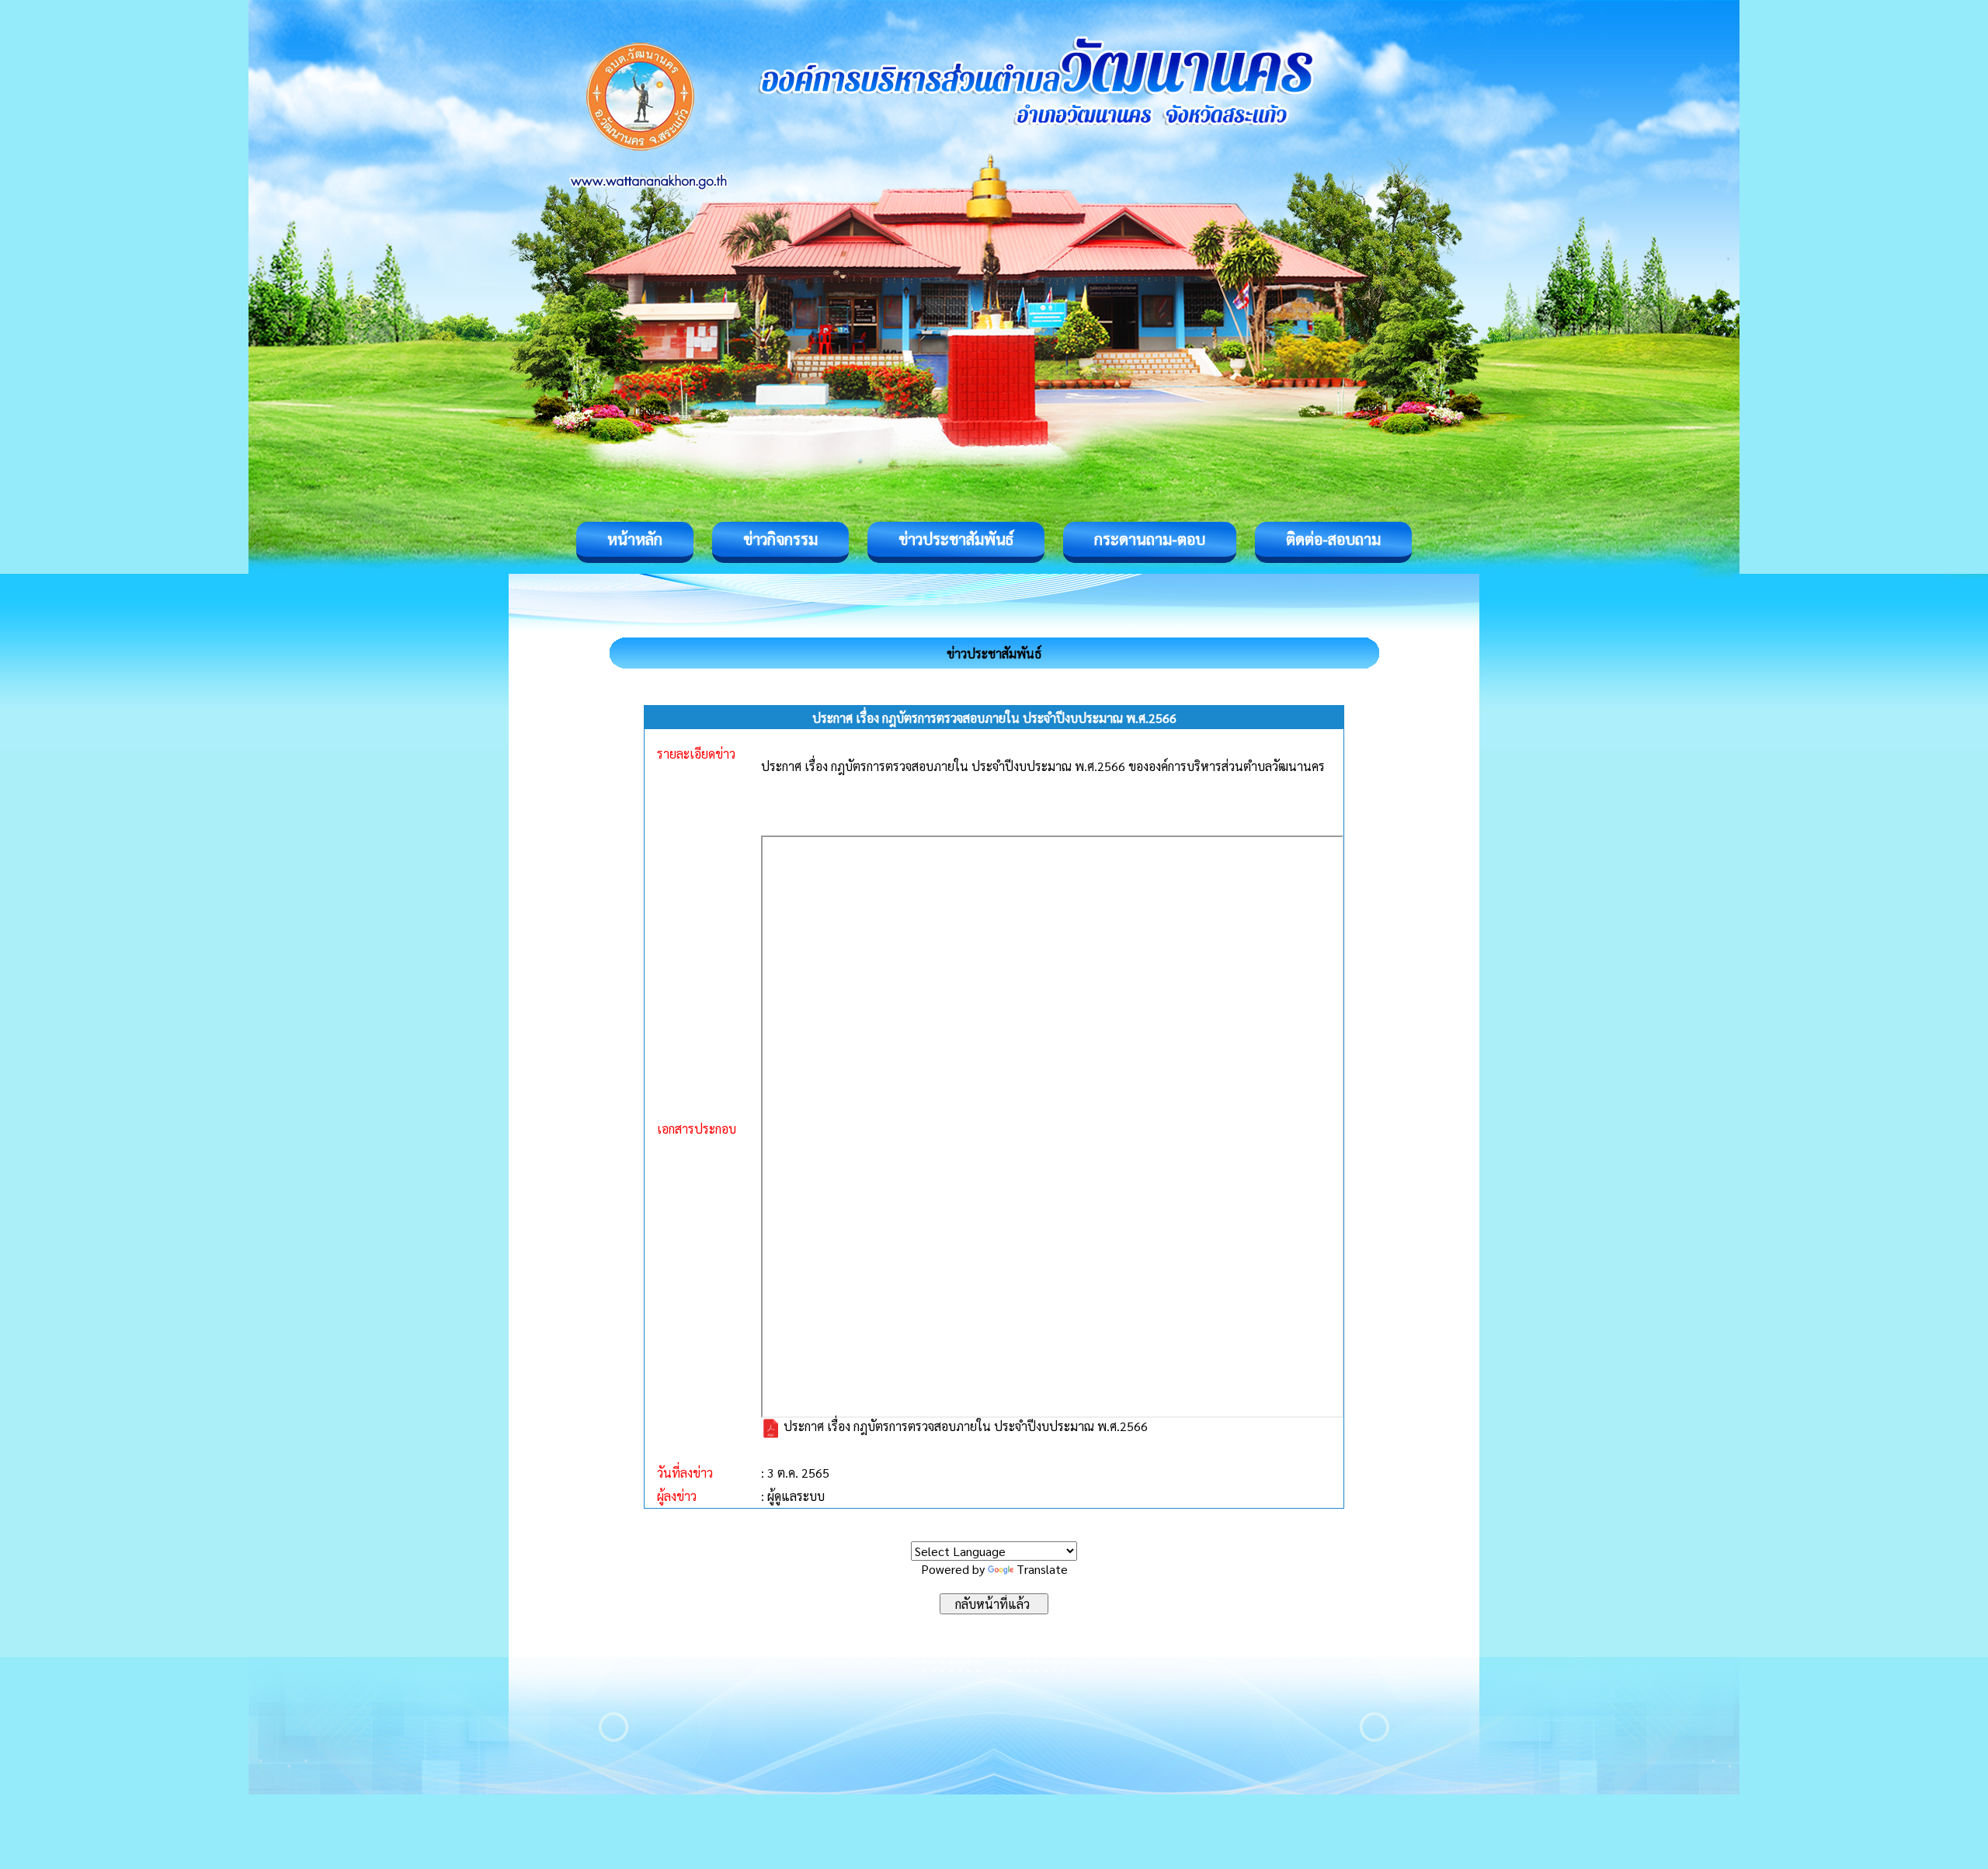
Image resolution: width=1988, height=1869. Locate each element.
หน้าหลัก (635, 539)
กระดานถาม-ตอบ (1150, 539)
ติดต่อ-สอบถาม (1333, 539)
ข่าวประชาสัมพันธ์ (956, 539)
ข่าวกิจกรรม (780, 539)
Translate (1042, 1569)
